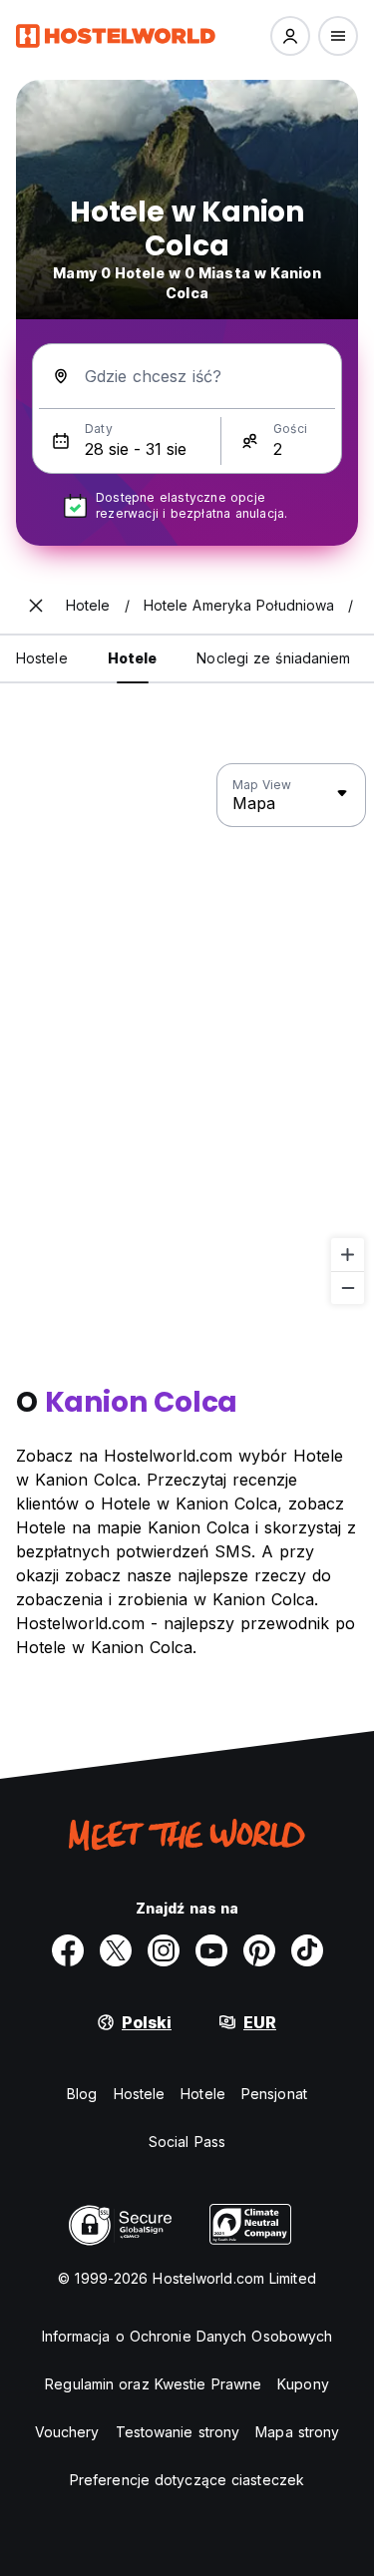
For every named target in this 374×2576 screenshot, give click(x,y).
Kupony (303, 2384)
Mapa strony (297, 2432)
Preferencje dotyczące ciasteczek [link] (187, 2480)
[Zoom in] (348, 1255)
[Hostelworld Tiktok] (307, 1950)
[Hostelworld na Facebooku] (68, 1950)
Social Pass (187, 2142)
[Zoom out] (348, 1288)
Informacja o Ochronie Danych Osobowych (187, 2336)
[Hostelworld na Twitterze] (116, 1950)
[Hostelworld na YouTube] (211, 1950)
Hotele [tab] (133, 658)
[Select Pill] (290, 36)
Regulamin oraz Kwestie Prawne (153, 2384)
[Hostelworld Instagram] (164, 1950)
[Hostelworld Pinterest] (259, 1950)
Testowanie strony (178, 2432)
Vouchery (67, 2432)
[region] (187, 1035)
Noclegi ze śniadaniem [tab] (273, 658)
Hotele (203, 2094)
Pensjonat (274, 2094)
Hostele (140, 2094)
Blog (82, 2094)
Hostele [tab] (42, 658)
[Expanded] (36, 606)
